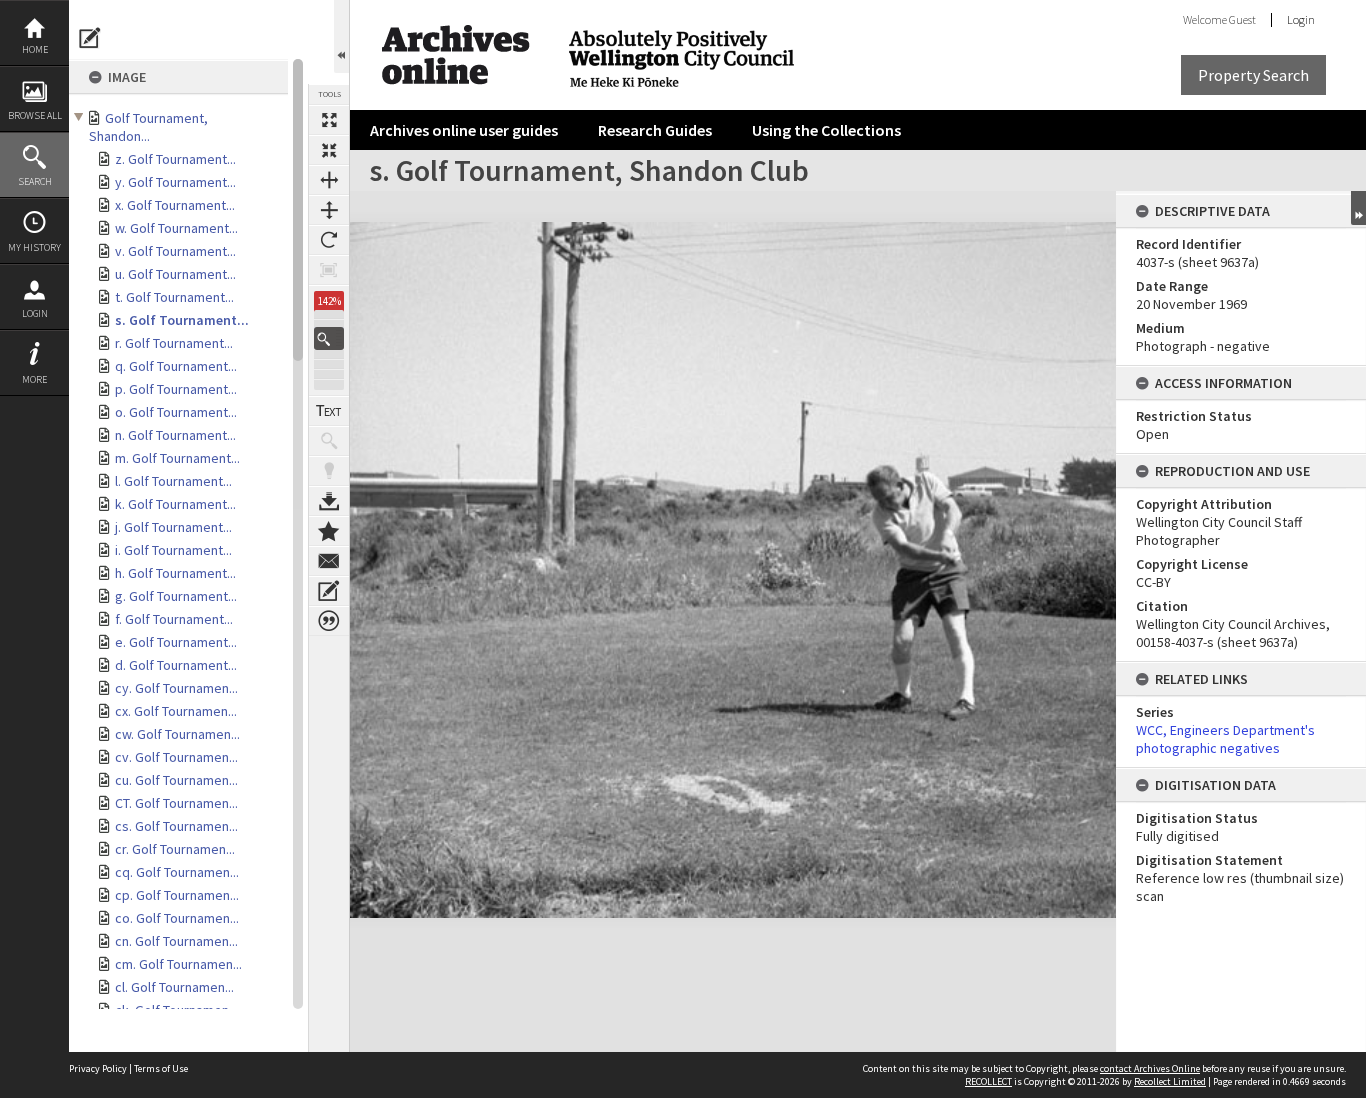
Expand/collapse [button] (1358, 208)
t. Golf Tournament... (174, 297)
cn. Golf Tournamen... (176, 941)
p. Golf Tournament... (176, 389)
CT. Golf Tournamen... (176, 803)
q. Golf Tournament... (176, 366)
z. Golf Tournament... (175, 159)
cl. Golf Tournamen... (174, 987)
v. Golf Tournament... (175, 251)
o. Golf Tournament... (176, 412)
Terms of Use (161, 1068)
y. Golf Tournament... (175, 182)
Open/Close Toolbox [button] (341, 36)
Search (35, 181)
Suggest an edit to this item (90, 38)
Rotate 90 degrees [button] (329, 240)
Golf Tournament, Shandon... (148, 127)
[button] (329, 338)
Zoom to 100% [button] (329, 270)
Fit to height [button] (329, 210)
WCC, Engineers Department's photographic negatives (1225, 739)
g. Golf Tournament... (176, 596)
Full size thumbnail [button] (329, 120)
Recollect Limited (1170, 1081)
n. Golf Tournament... (175, 435)
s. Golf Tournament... (182, 320)
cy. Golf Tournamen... (176, 688)
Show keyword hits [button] (329, 441)
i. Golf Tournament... (173, 550)
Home (35, 49)
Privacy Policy (98, 1068)
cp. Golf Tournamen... (177, 895)
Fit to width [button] (329, 180)
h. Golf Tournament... (175, 573)
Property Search (1253, 75)
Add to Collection (329, 531)
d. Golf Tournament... (176, 665)
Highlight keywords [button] (329, 471)
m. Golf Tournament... (177, 458)
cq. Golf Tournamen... (177, 872)
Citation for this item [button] (329, 621)
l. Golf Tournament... (173, 481)
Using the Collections (826, 130)
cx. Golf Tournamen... (176, 711)
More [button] (34, 379)
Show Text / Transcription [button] (329, 411)
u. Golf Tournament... (175, 274)
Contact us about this (329, 561)
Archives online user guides (464, 130)
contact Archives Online (1150, 1068)
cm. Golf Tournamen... (178, 964)
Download (329, 501)
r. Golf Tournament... (174, 343)
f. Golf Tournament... (174, 619)
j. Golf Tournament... (173, 527)
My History (34, 247)
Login (35, 313)
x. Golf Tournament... (175, 205)
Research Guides (655, 130)
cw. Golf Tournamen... (177, 734)
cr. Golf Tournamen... (175, 849)
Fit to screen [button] (329, 150)
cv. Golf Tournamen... (176, 757)
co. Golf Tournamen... (177, 918)
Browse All (35, 115)
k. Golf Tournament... (175, 504)
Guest (1242, 19)
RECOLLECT (988, 1081)
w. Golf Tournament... (176, 228)
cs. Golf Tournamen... (176, 826)
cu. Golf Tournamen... (176, 780)
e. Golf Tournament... (176, 642)
